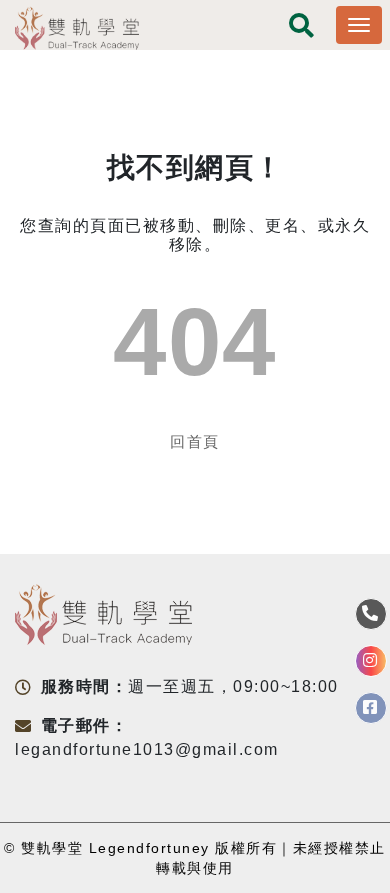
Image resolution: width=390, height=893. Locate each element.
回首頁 (195, 441)
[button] (302, 27)
